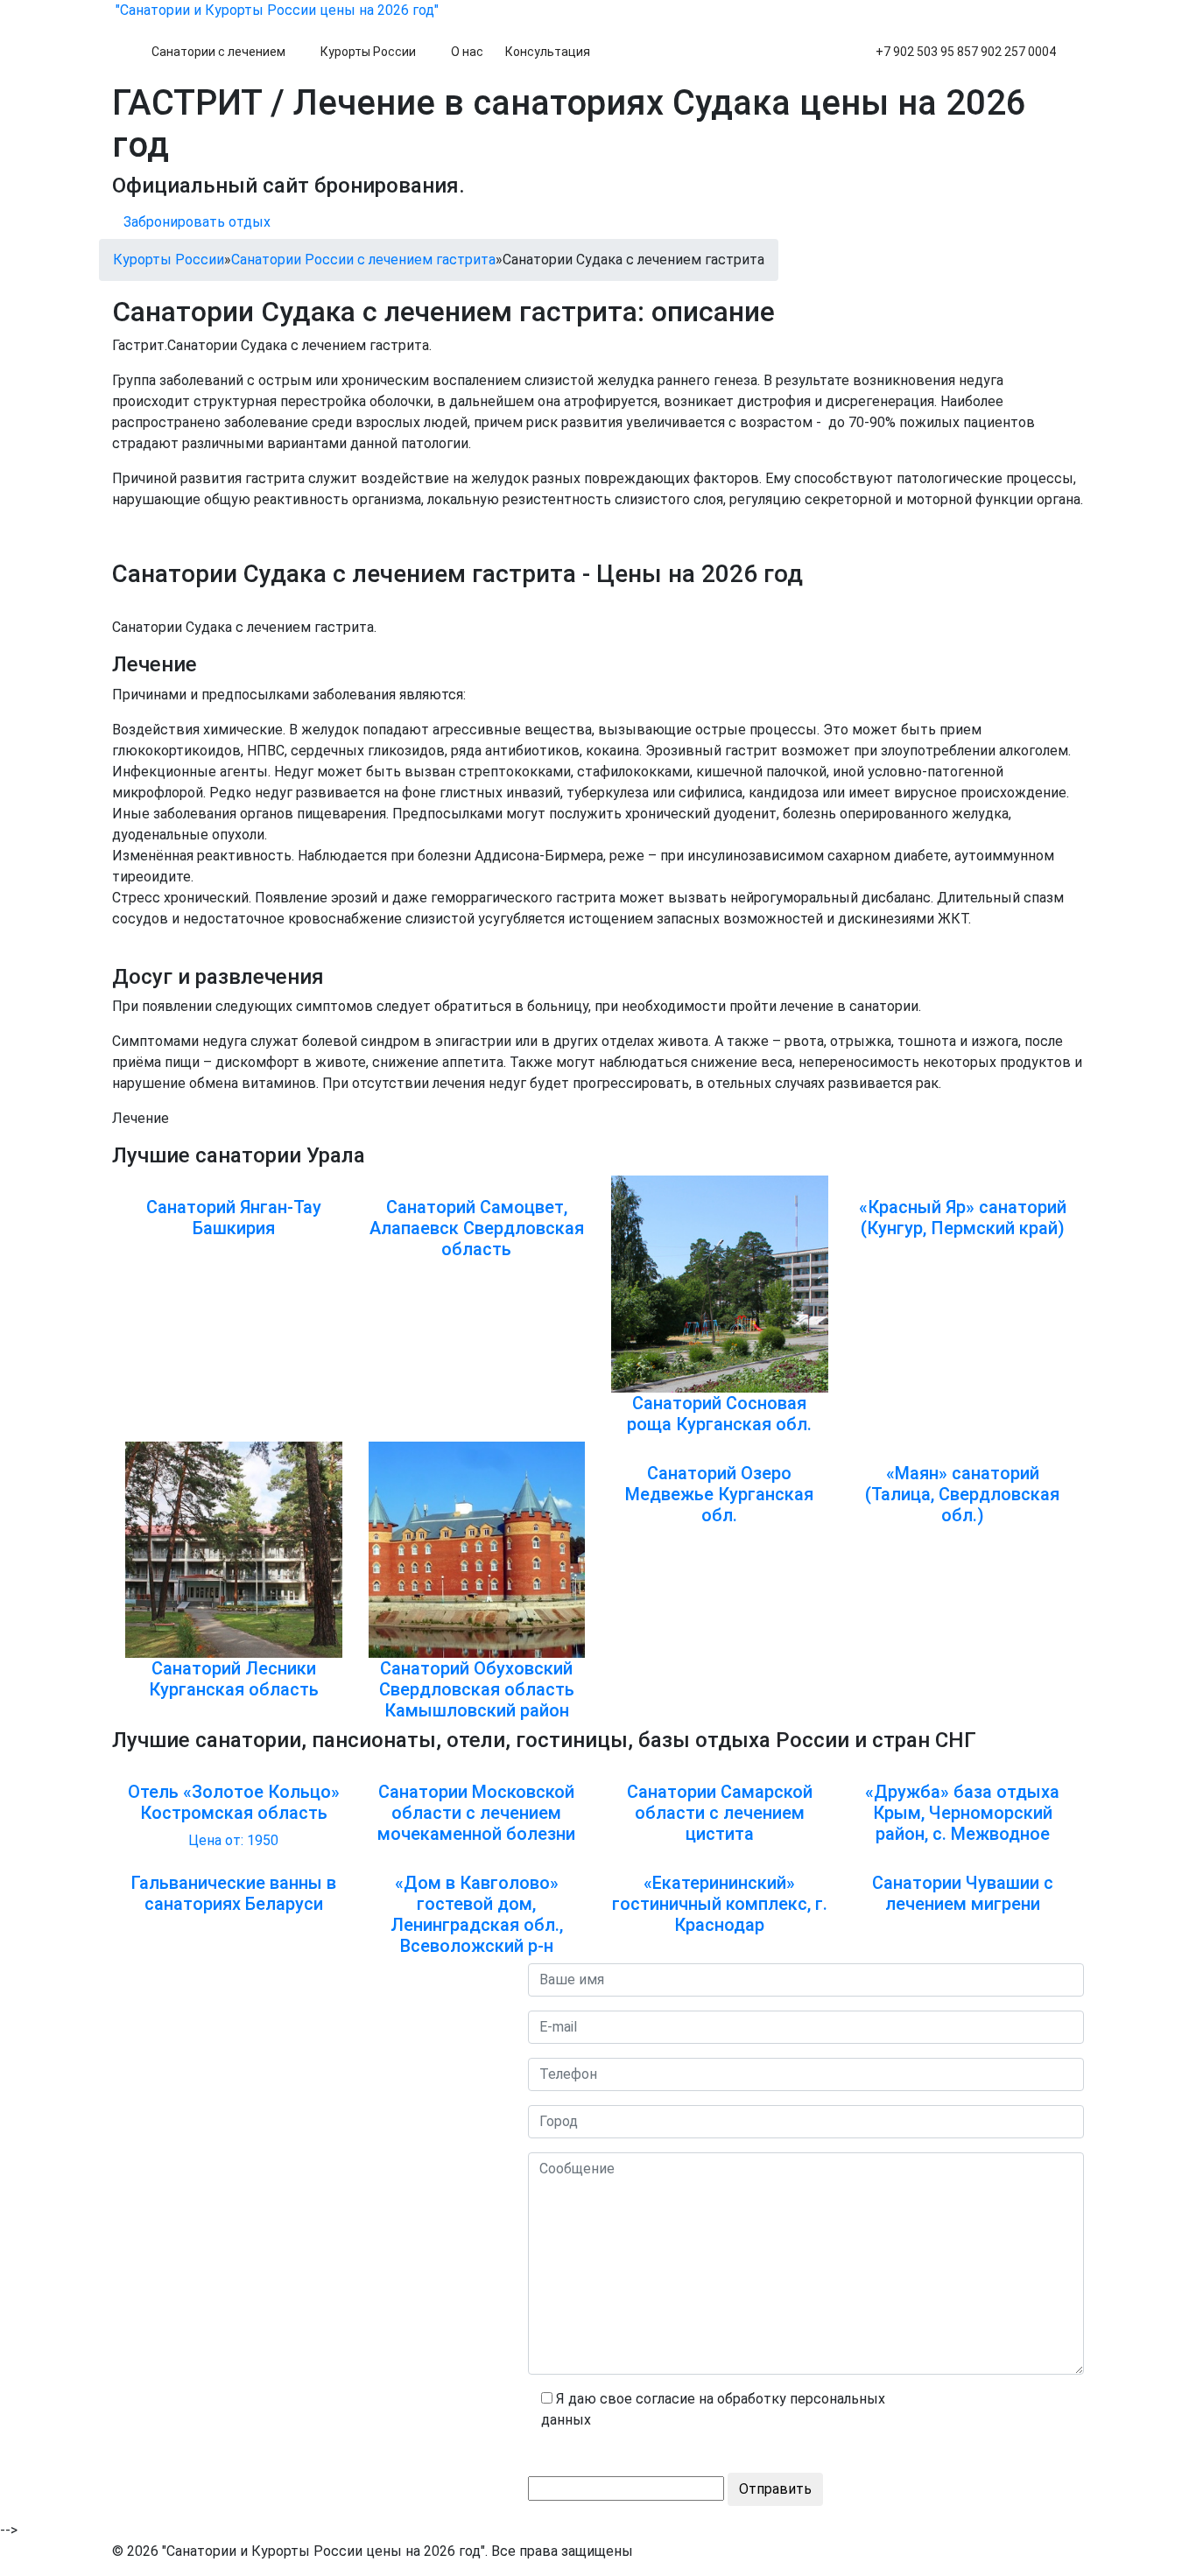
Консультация (548, 52)
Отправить (775, 2489)
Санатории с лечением (218, 52)
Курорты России (368, 52)
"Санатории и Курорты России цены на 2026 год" (275, 10)
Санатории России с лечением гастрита (363, 260)
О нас (467, 52)
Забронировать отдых (197, 222)
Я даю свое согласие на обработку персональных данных (713, 2409)
